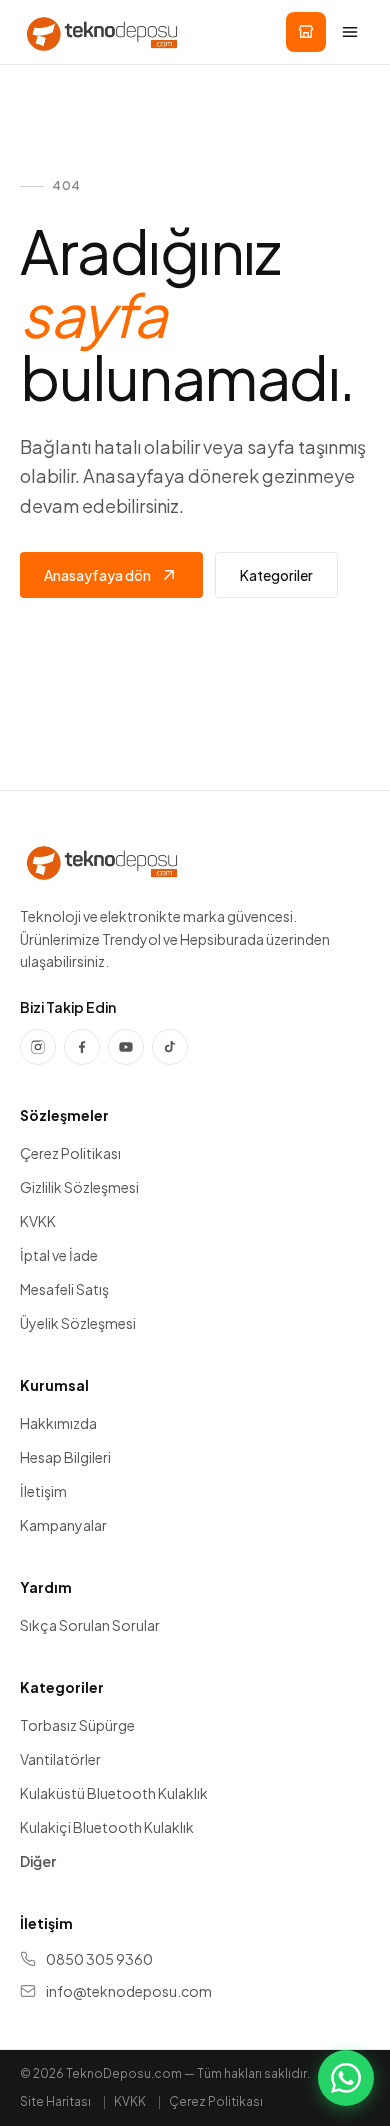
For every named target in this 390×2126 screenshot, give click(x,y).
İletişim (43, 1491)
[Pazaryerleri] (306, 32)
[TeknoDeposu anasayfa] (102, 32)
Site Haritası (55, 2101)
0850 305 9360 (99, 1959)
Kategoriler (276, 575)
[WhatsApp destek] (346, 2078)
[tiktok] (170, 1047)
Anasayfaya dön (97, 575)
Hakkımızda (58, 1423)
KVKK (38, 1221)
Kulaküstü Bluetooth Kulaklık (114, 1793)
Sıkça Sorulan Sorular (90, 1625)
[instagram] (38, 1047)
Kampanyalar (63, 1525)
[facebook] (82, 1047)
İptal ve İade (59, 1255)
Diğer (38, 1861)
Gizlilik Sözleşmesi (79, 1187)
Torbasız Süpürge (77, 1725)
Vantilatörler (60, 1759)
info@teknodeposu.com (129, 1991)
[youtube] (126, 1047)
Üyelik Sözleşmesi (78, 1323)
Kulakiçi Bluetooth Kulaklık (107, 1827)
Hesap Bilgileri (65, 1457)
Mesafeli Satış (64, 1289)
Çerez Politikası (70, 1153)
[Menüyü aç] (350, 32)
